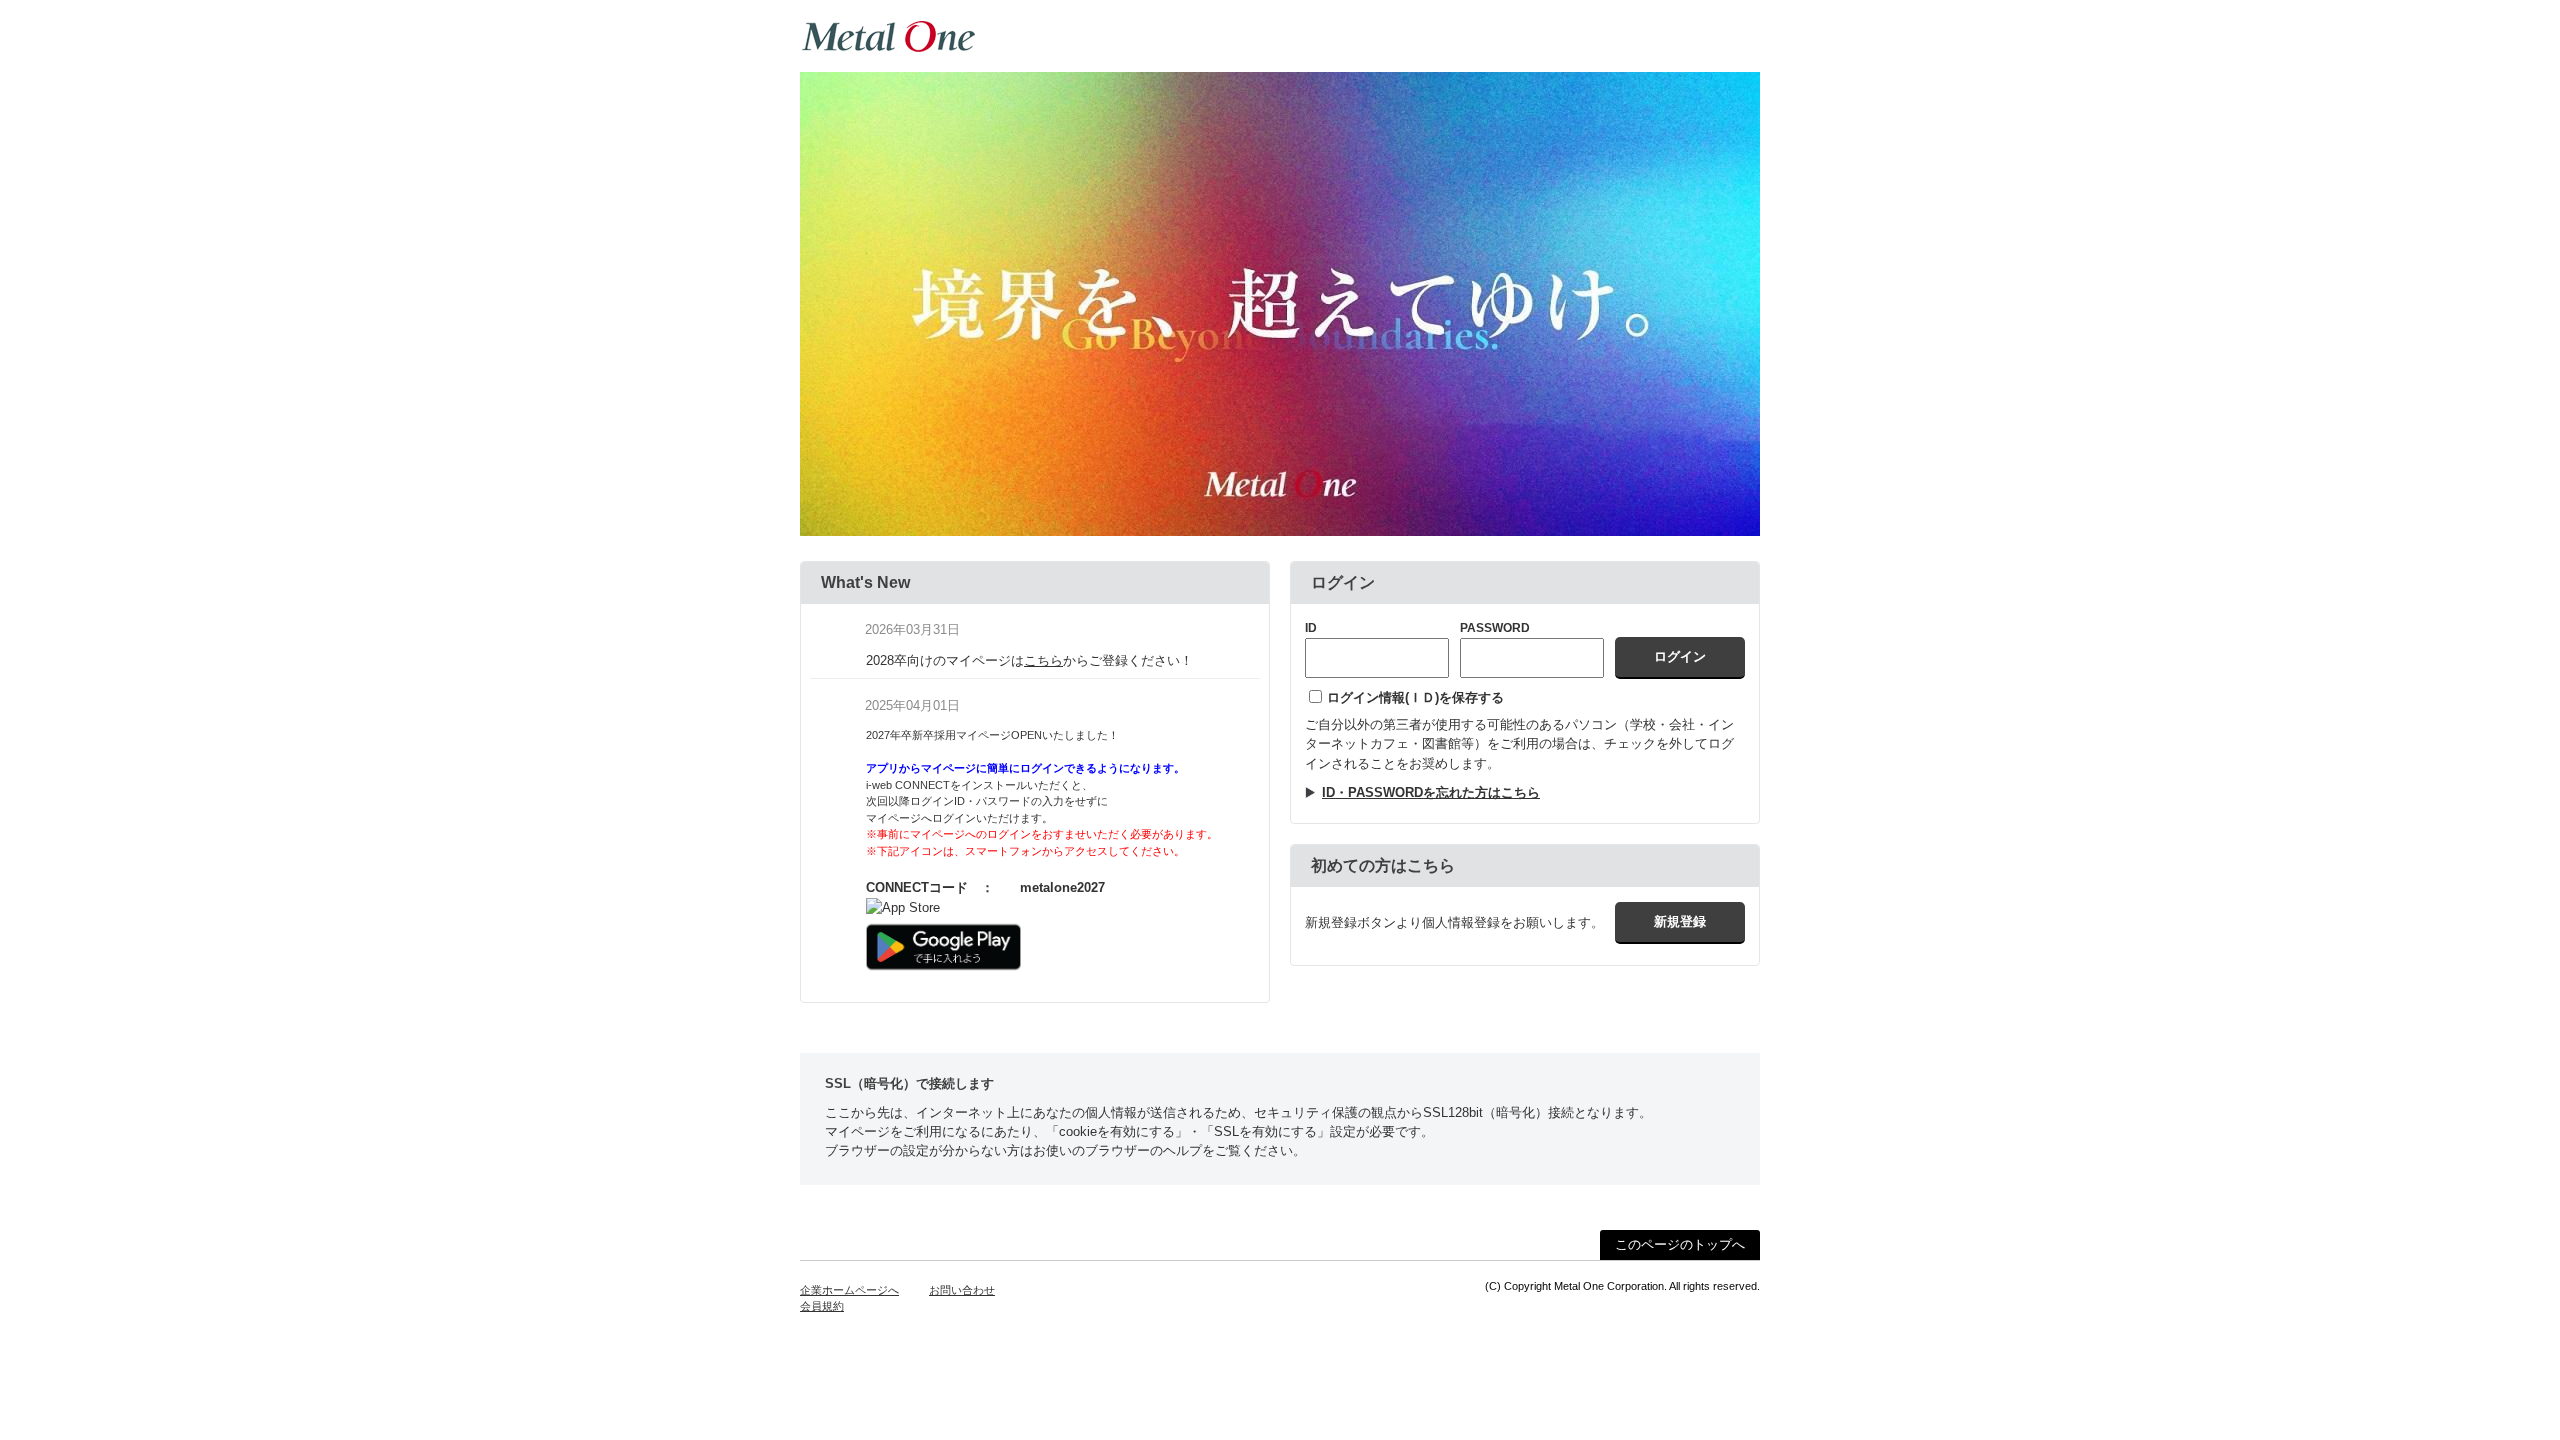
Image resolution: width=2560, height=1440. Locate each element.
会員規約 (822, 1306)
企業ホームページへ (849, 1290)
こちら (1043, 660)
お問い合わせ (962, 1290)
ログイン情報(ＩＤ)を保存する (1415, 697)
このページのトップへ (1680, 1244)
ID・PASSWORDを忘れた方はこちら (1431, 792)
